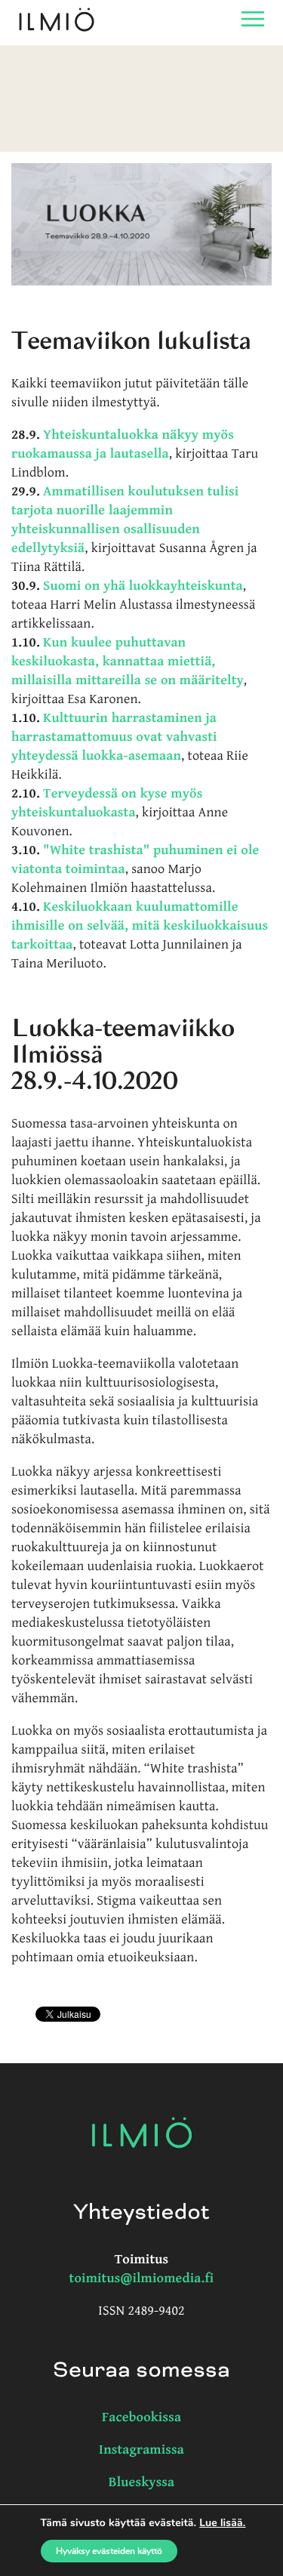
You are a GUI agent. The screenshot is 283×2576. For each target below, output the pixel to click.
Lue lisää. (222, 2523)
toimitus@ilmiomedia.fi (142, 2279)
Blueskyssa (142, 2483)
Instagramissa (141, 2450)
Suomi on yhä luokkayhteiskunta (143, 586)
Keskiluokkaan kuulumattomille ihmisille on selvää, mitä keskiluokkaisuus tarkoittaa (140, 926)
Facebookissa (141, 2418)
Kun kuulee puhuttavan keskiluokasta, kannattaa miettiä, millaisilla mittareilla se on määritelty (128, 662)
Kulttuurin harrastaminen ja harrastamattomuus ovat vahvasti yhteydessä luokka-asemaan (114, 737)
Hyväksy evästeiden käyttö (109, 2551)
